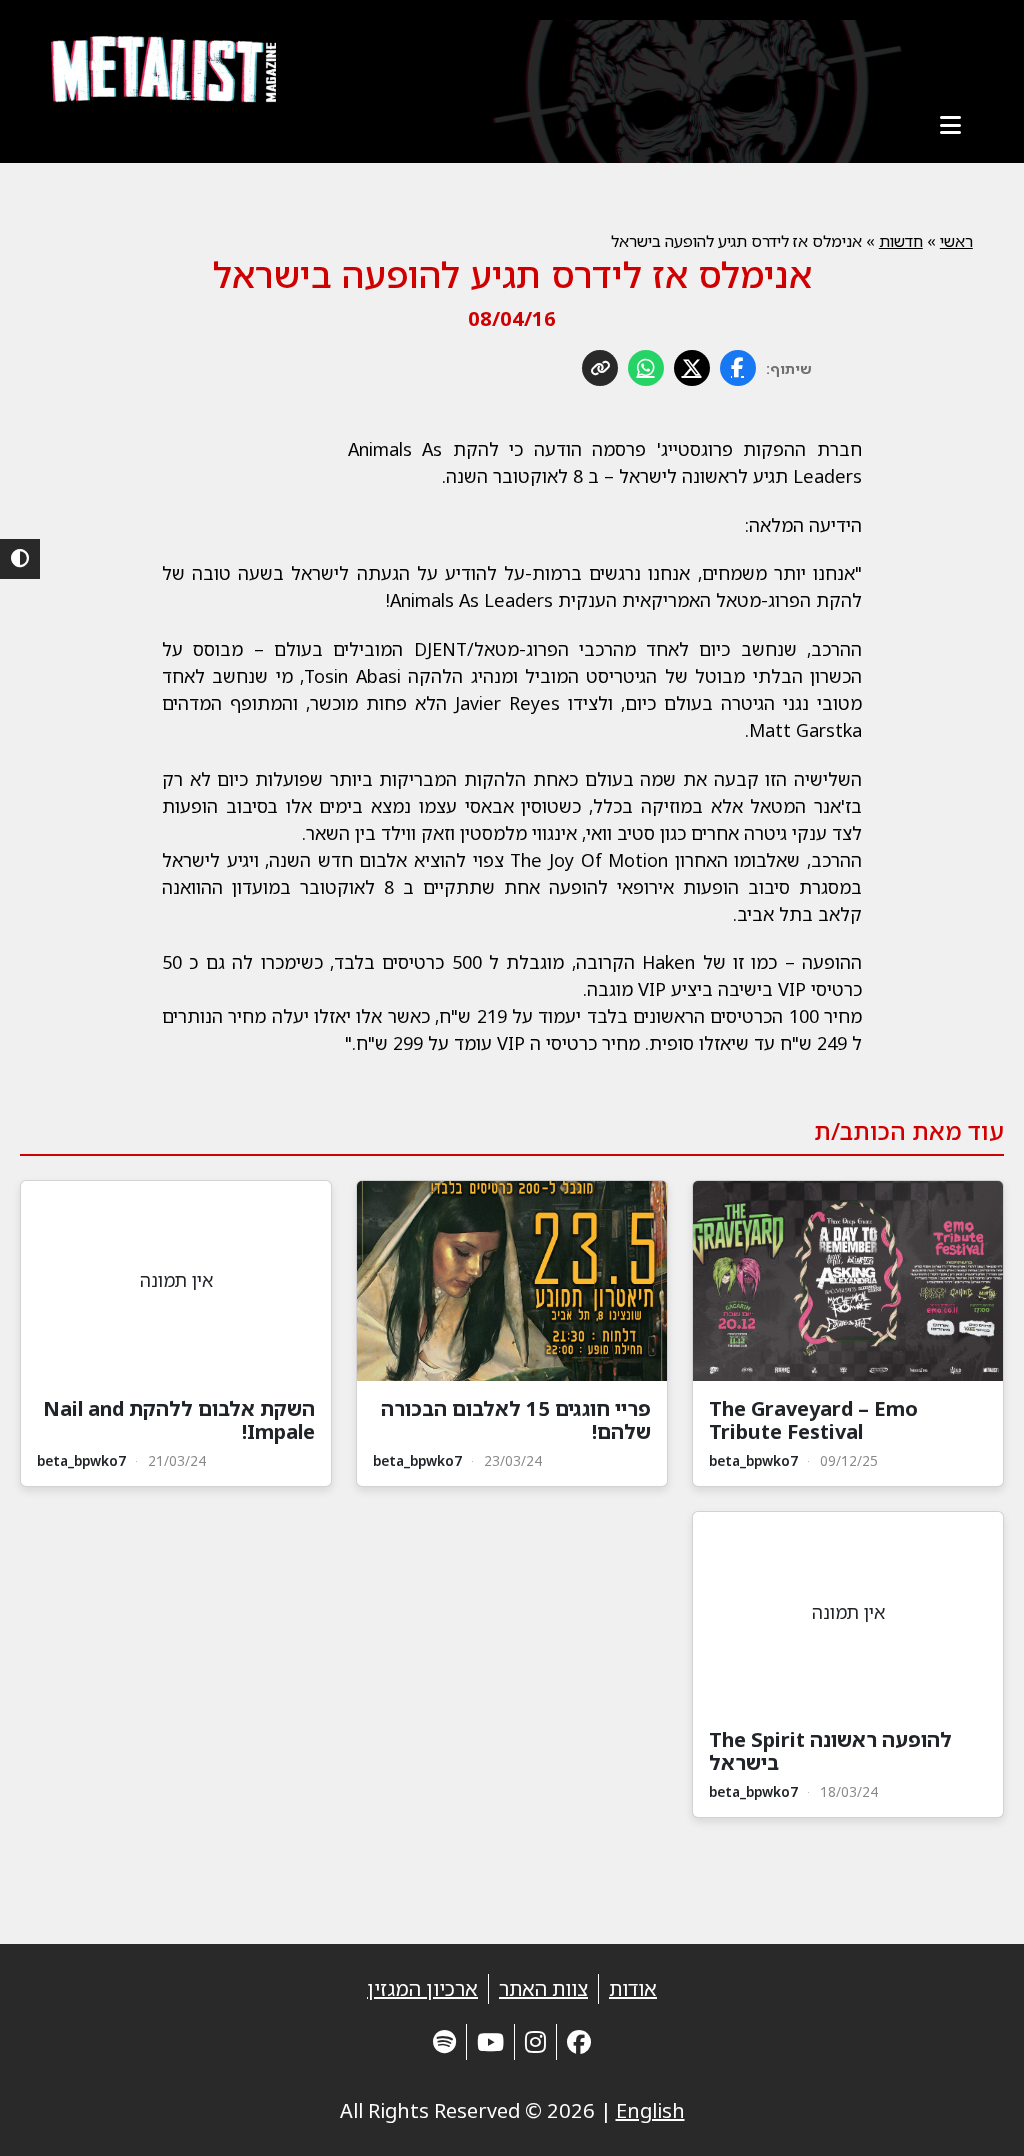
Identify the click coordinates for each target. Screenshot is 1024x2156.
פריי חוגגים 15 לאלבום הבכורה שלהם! (516, 1420)
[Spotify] (444, 2041)
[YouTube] (490, 2041)
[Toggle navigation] (951, 125)
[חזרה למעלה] (974, 2116)
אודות (633, 1988)
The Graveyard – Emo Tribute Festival (813, 1420)
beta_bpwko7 (753, 1460)
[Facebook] (579, 2041)
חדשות (901, 241)
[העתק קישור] (600, 368)
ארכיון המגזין (422, 1988)
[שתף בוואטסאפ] (646, 368)
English (650, 2110)
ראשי (956, 241)
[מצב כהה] (20, 559)
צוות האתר (543, 1988)
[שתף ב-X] (692, 368)
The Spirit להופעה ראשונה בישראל (830, 1751)
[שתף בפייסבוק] (738, 368)
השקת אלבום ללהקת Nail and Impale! (179, 1420)
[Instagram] (535, 2041)
